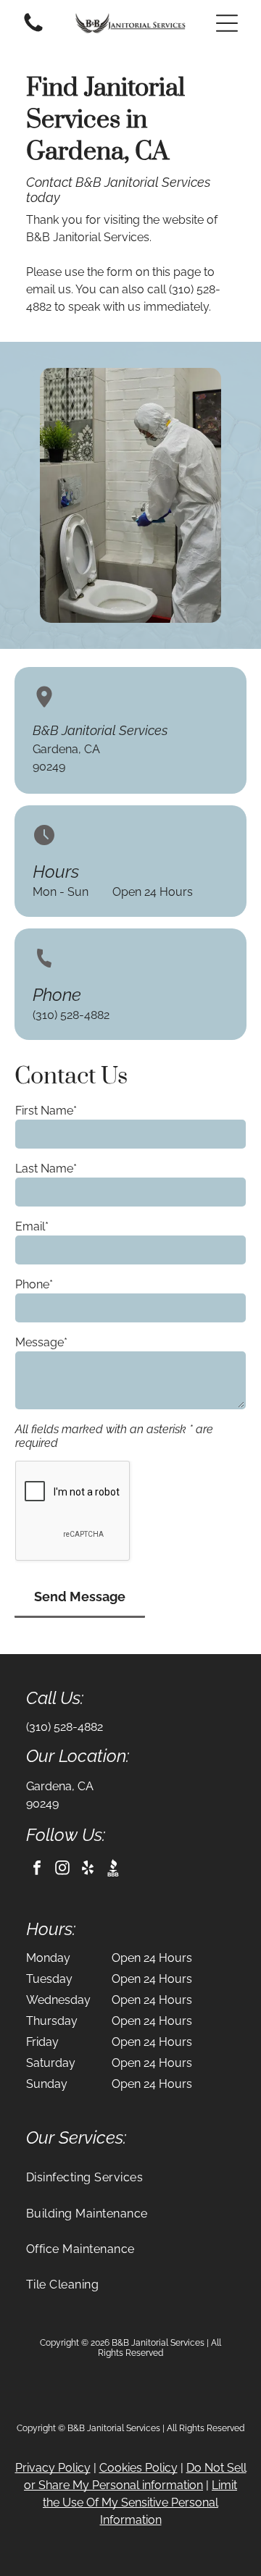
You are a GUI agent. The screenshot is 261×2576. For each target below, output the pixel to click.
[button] (227, 23)
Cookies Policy (138, 2468)
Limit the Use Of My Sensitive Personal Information (140, 2502)
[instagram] (62, 1870)
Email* (32, 1226)
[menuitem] (130, 2177)
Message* (41, 1342)
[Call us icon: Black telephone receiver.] (33, 31)
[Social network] (113, 1870)
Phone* (34, 1284)
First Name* (46, 1111)
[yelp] (88, 1870)
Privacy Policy (53, 2468)
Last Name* (46, 1169)
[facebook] (37, 1870)
